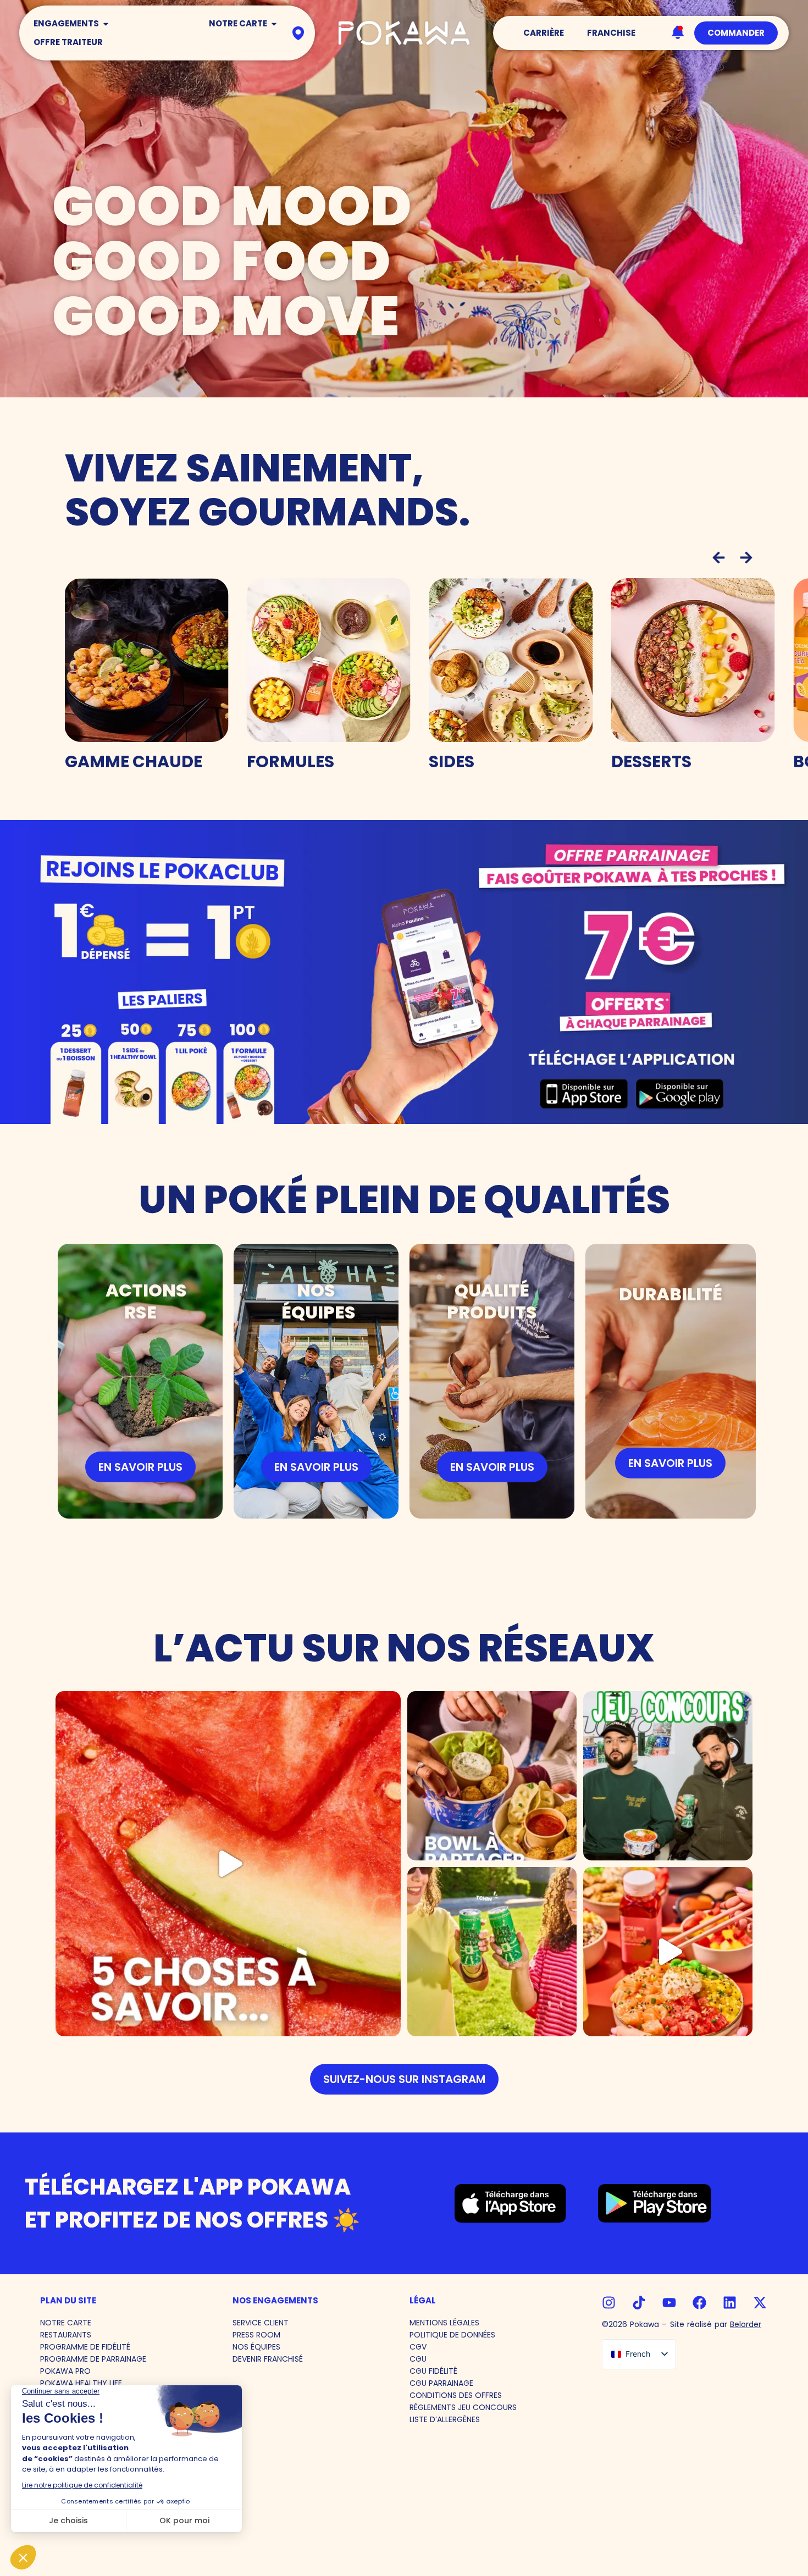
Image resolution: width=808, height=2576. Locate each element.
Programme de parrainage (93, 2359)
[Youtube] (669, 2303)
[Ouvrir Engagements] (106, 24)
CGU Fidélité (433, 2371)
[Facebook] (699, 2303)
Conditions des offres (456, 2395)
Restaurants (66, 2335)
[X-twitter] (760, 2303)
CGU (418, 2359)
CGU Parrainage (441, 2383)
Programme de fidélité (85, 2347)
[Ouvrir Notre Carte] (274, 24)
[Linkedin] (730, 2303)
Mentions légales (444, 2323)
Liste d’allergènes (445, 2419)
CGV (418, 2347)
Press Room (256, 2335)
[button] (719, 558)
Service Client (261, 2323)
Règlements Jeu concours (463, 2407)
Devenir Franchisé (268, 2359)
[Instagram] (609, 2303)
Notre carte (66, 2323)
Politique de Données (452, 2335)
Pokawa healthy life (81, 2383)
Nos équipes (256, 2347)
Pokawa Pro (65, 2371)
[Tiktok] (639, 2303)
